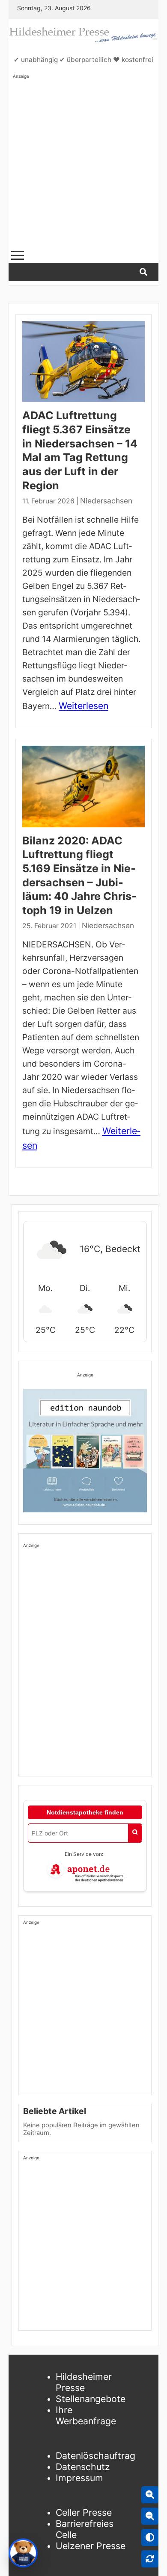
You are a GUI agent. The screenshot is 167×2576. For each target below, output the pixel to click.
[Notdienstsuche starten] (135, 1833)
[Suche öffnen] (143, 272)
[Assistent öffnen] (23, 2553)
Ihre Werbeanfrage (86, 2415)
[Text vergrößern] (150, 2495)
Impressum (79, 2478)
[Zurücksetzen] (150, 2559)
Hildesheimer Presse (84, 2382)
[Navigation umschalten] (18, 255)
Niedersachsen (106, 501)
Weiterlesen (83, 706)
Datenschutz (83, 2467)
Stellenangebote (91, 2399)
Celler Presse (84, 2512)
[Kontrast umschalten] (150, 2538)
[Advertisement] (83, 163)
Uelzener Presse (91, 2546)
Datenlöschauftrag (95, 2455)
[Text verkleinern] (150, 2516)
